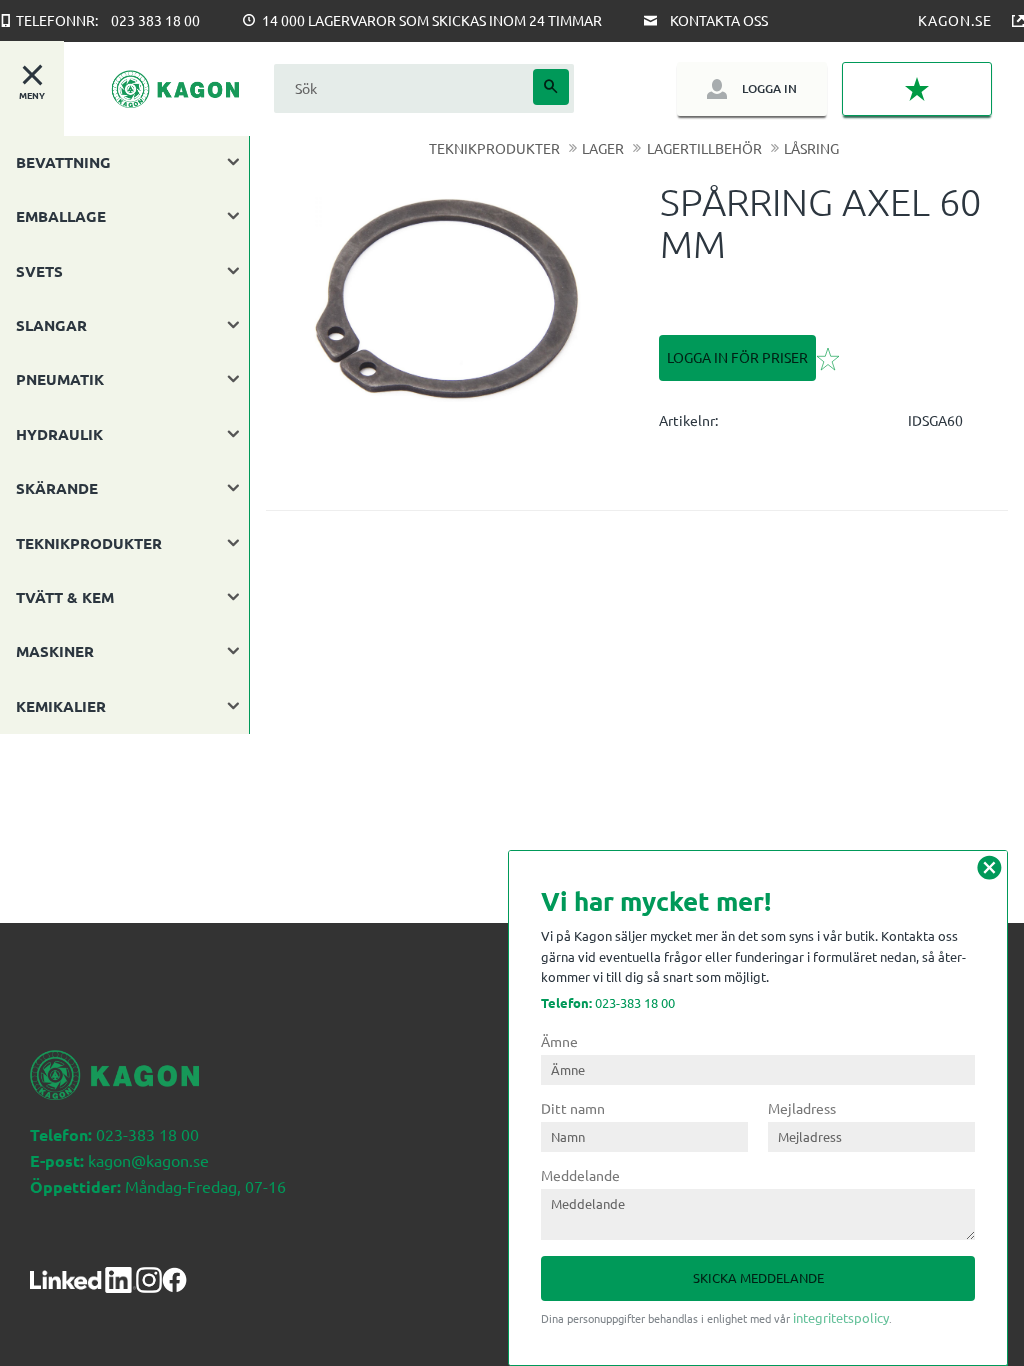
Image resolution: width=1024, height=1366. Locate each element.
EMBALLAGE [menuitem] (61, 216)
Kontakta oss (719, 20)
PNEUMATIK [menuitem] (60, 379)
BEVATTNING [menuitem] (63, 162)
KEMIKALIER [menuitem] (61, 706)
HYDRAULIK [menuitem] (59, 434)
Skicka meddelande (758, 1277)
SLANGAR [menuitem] (51, 325)
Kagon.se (955, 20)
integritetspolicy (841, 1317)
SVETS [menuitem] (39, 271)
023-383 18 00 (608, 1002)
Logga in (769, 88)
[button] (917, 89)
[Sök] (551, 87)
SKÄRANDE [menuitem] (57, 488)
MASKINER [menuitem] (55, 651)
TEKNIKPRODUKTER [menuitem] (89, 543)
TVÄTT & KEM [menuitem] (65, 597)
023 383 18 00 (155, 20)
